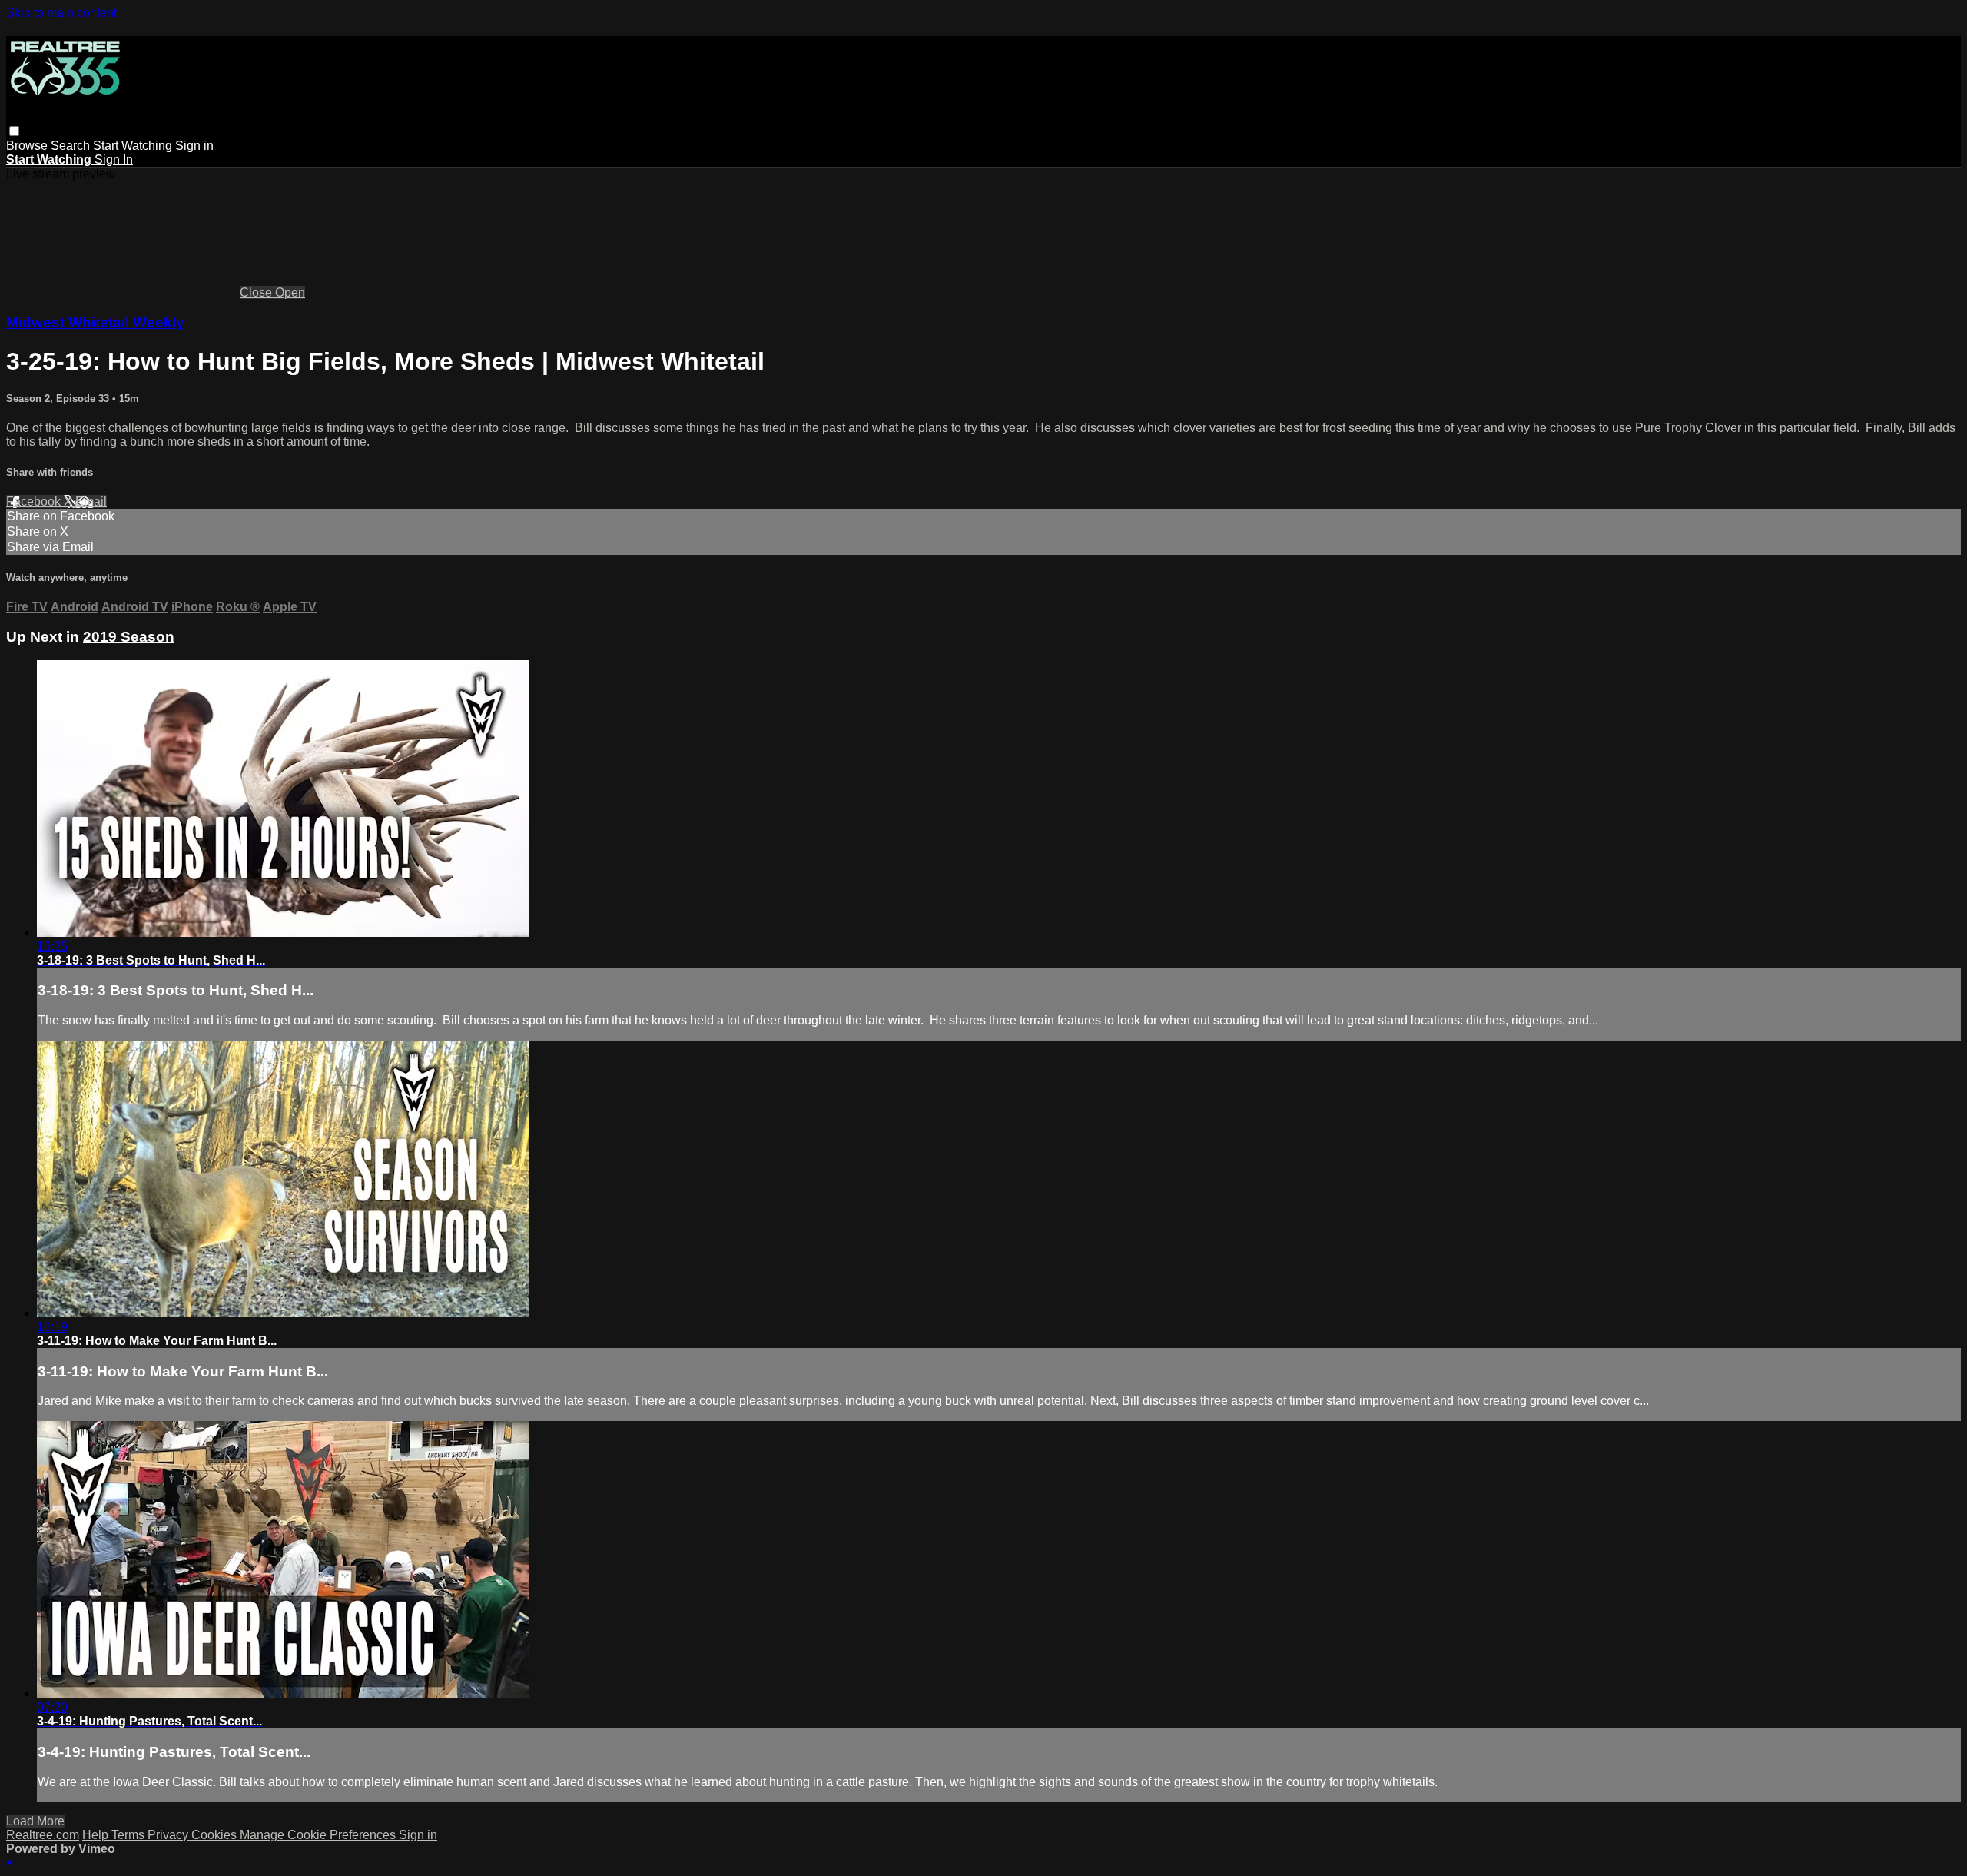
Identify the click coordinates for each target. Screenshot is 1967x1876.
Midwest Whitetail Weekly (95, 322)
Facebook (35, 501)
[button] (14, 131)
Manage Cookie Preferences (319, 1835)
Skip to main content (61, 13)
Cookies (216, 1835)
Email (91, 501)
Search (72, 146)
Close (257, 292)
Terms (129, 1835)
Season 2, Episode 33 (59, 398)
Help (97, 1835)
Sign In (114, 159)
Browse (28, 146)
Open (290, 292)
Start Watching (134, 146)
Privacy (169, 1835)
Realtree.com (43, 1835)
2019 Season (129, 637)
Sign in (194, 146)
